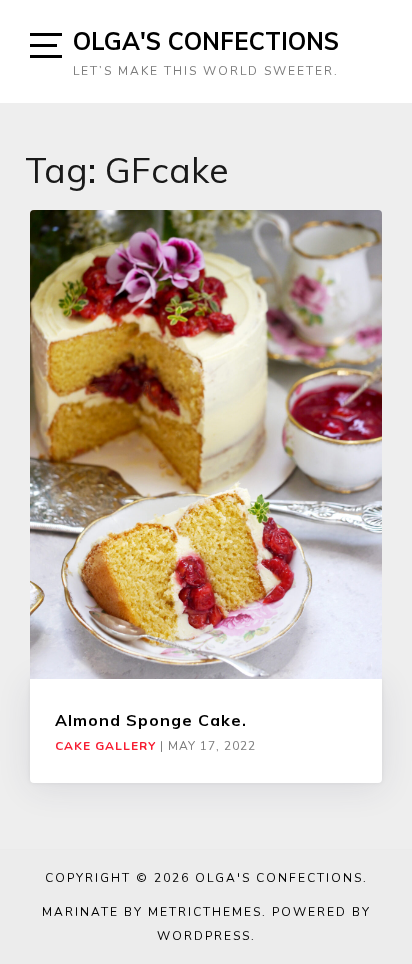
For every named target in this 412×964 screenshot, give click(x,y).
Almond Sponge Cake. (151, 720)
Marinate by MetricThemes (152, 912)
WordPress (204, 936)
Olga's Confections (206, 41)
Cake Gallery (105, 746)
